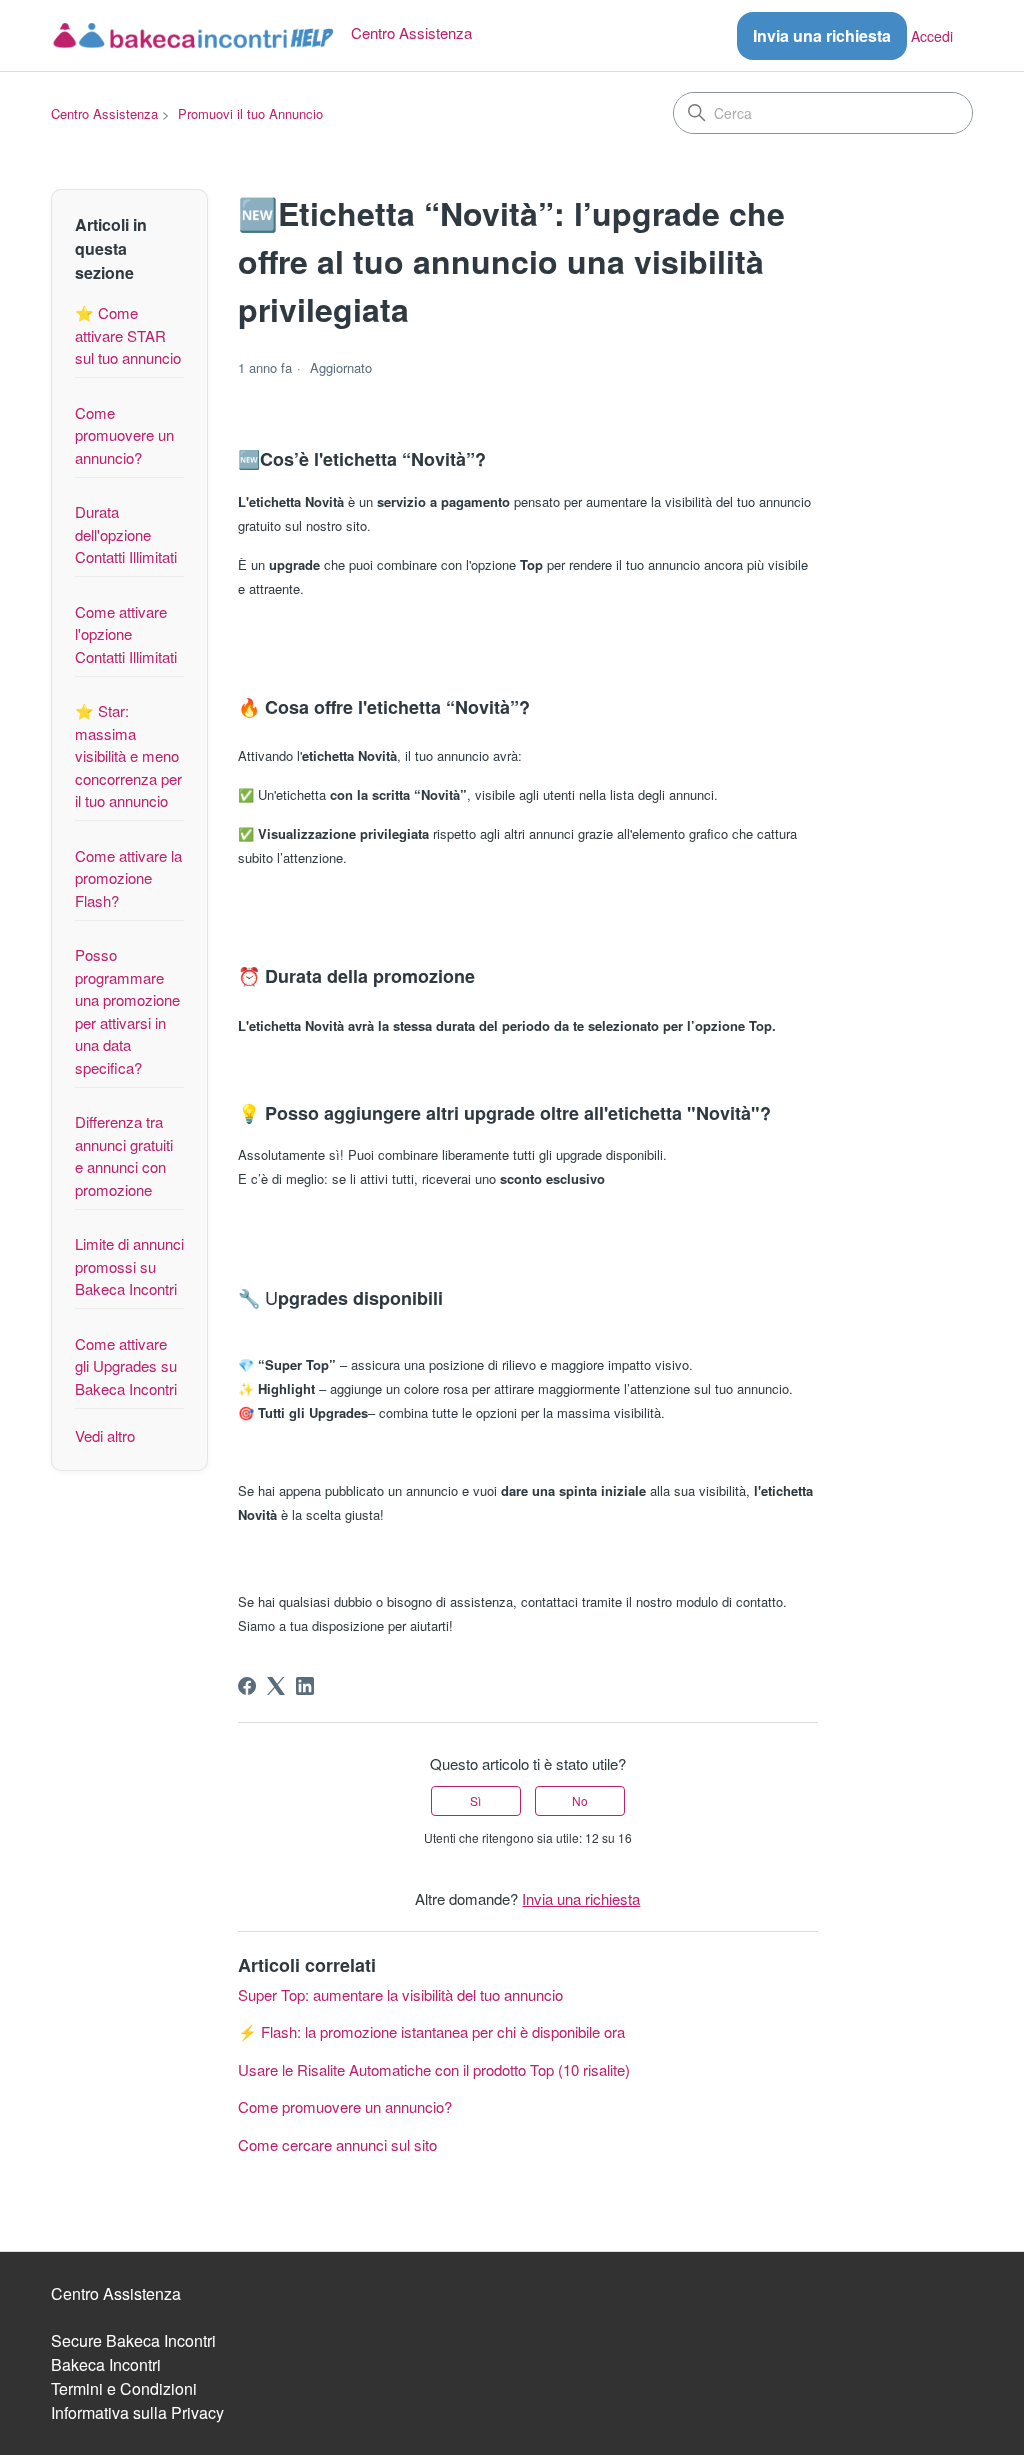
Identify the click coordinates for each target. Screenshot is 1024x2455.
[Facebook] (247, 1686)
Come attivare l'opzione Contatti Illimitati (126, 634)
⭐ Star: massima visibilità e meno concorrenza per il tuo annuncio (128, 755)
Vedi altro (105, 1435)
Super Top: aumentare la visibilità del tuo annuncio (400, 1994)
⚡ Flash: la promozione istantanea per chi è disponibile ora (431, 2031)
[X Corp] (276, 1686)
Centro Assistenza (104, 113)
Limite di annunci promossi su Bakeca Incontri (129, 1266)
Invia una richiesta (822, 35)
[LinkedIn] (305, 1686)
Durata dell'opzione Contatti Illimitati (126, 534)
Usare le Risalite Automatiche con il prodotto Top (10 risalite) (434, 2069)
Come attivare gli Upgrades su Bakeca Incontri (126, 1366)
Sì (475, 1800)
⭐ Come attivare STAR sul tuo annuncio (128, 335)
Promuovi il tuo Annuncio (250, 113)
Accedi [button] (932, 36)
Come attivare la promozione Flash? (128, 878)
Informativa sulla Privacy (137, 2412)
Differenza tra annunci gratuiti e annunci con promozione (124, 1155)
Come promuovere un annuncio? (124, 435)
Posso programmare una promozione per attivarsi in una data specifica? (127, 1011)
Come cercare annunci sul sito (337, 2144)
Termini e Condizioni (124, 2388)
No (580, 1800)
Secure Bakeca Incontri (133, 2340)
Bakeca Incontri (106, 2364)
